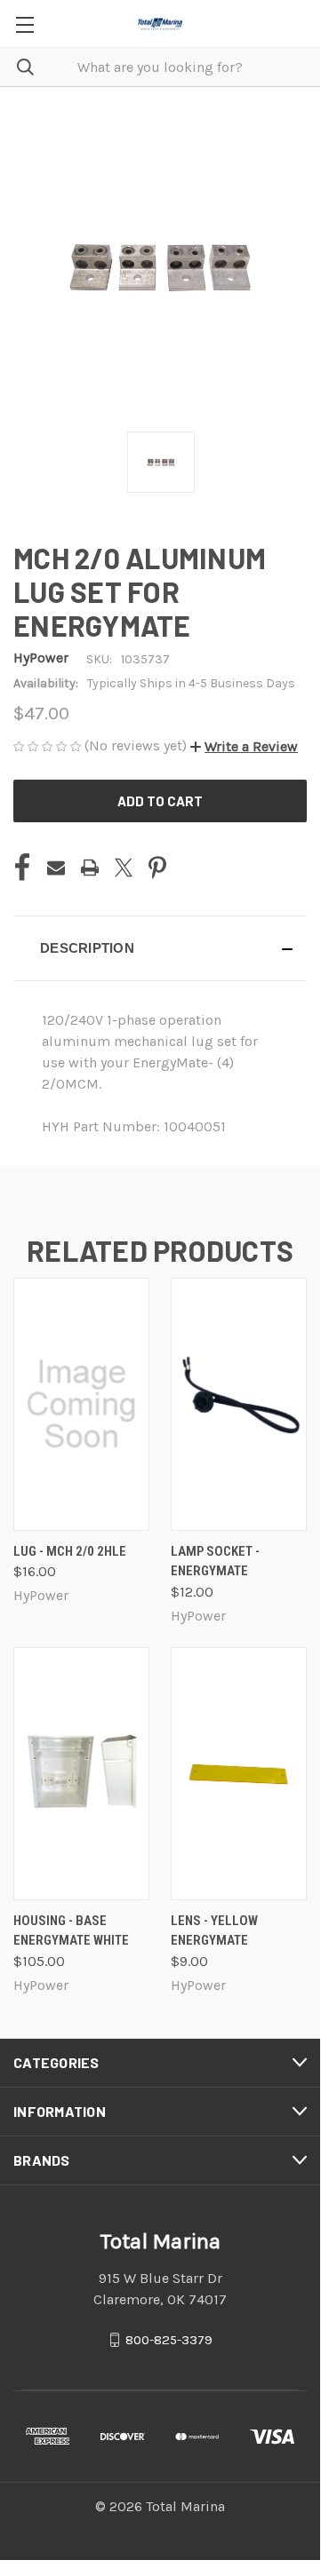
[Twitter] (124, 868)
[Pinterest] (157, 868)
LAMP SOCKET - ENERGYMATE (215, 1561)
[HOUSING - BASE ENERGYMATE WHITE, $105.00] (81, 1774)
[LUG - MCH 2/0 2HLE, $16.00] (81, 1404)
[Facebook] (22, 868)
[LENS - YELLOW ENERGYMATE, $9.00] (239, 1774)
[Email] (56, 868)
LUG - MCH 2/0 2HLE (70, 1551)
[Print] (90, 868)
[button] (244, 746)
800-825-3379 (169, 2340)
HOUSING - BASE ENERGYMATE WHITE (71, 1931)
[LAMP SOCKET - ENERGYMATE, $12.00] (239, 1404)
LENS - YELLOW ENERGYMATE (214, 1931)
